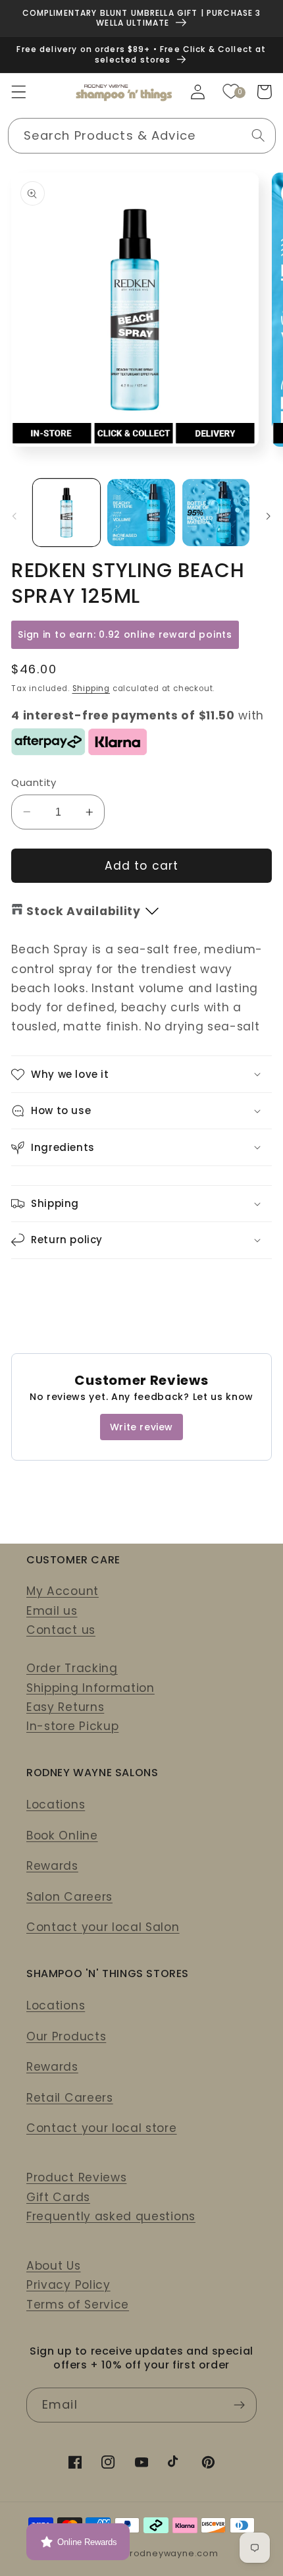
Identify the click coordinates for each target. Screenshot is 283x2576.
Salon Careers (69, 1897)
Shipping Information (90, 1688)
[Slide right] (269, 517)
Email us (52, 1611)
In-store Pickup (72, 1726)
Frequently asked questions (111, 2216)
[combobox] (142, 136)
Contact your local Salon (103, 1927)
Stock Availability (83, 911)
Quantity (34, 782)
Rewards (52, 1866)
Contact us (61, 1630)
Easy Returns (65, 1707)
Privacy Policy (68, 2285)
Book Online (62, 1835)
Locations (56, 1805)
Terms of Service (78, 2305)
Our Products (66, 2036)
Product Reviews (76, 2177)
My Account (63, 1591)
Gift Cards (58, 2197)
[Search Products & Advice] (258, 135)
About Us (54, 2266)
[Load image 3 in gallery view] (216, 513)
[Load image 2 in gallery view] (141, 513)
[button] (19, 92)
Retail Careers (70, 2098)
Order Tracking (72, 1668)
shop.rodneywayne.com (161, 2553)
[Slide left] (14, 517)
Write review (141, 1427)
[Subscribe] (239, 2405)
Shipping (91, 688)
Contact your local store (102, 2128)
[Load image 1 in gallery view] (66, 513)
